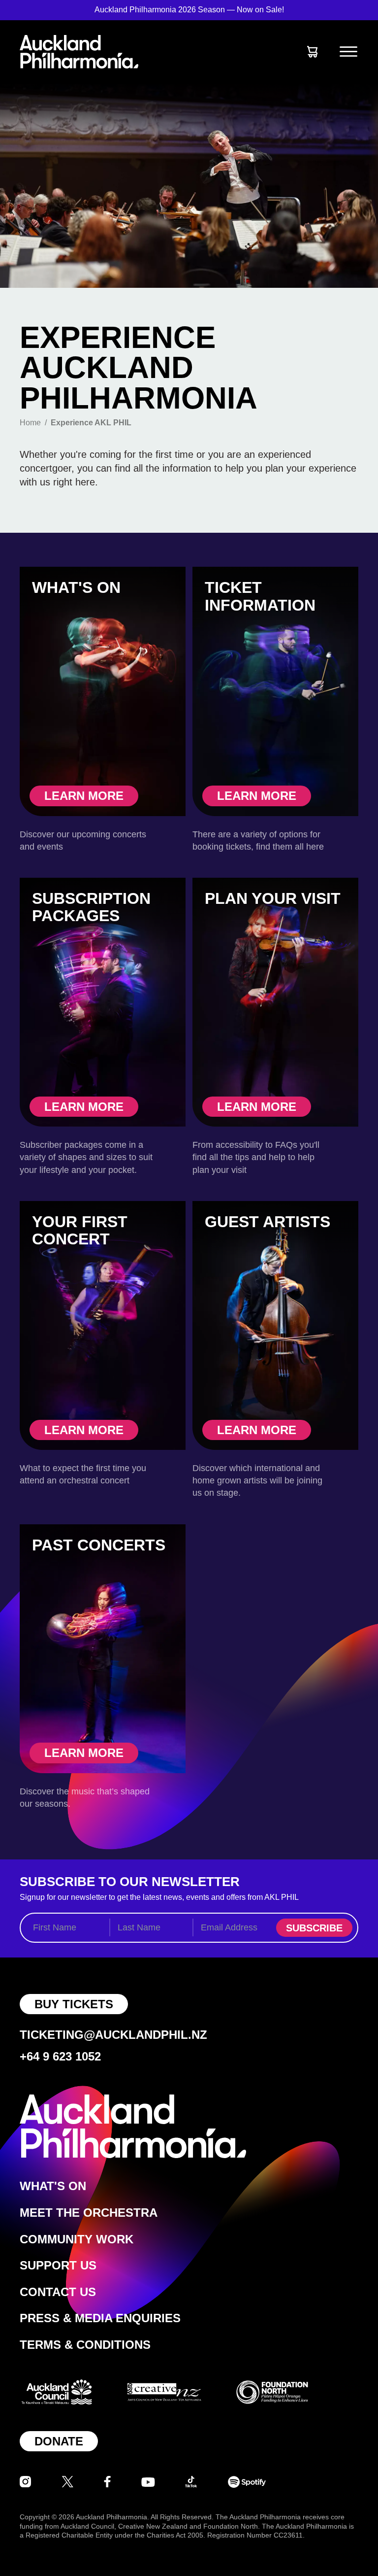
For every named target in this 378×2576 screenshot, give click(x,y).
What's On (53, 2186)
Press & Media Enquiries (100, 2318)
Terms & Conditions (85, 2345)
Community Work (77, 2239)
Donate (59, 2441)
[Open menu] (348, 52)
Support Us (58, 2265)
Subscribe (314, 1928)
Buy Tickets (74, 2004)
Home (30, 423)
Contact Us (58, 2292)
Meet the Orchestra (89, 2213)
